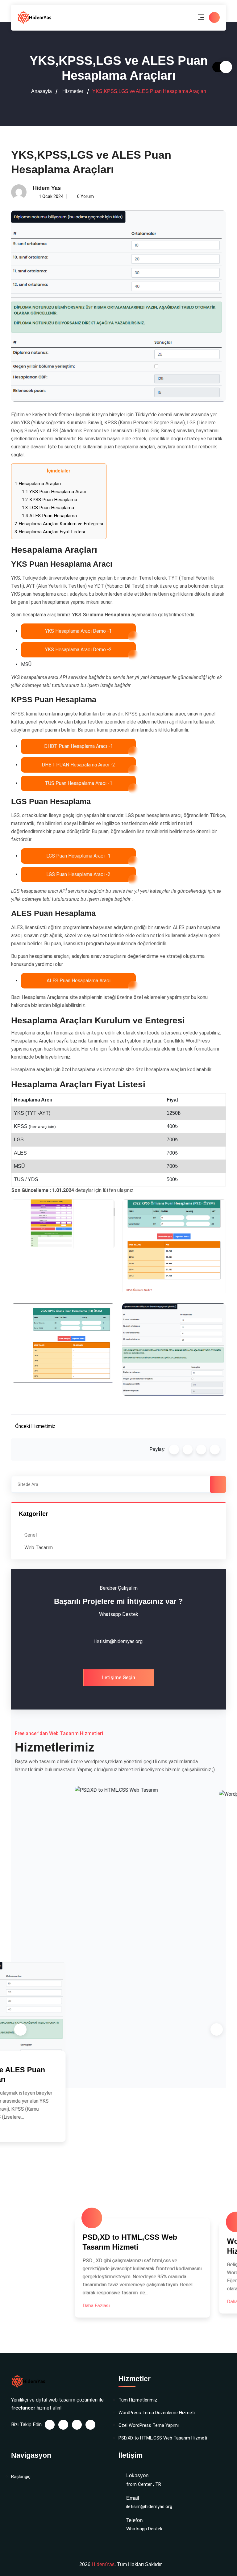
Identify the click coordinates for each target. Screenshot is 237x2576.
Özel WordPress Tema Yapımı (149, 2425)
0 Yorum (85, 196)
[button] (20, 2029)
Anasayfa (42, 91)
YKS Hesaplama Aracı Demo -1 (78, 631)
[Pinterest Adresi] (90, 2425)
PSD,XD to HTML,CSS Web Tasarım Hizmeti (163, 2438)
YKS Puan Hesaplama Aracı (54, 492)
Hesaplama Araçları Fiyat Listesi (50, 532)
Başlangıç (21, 2477)
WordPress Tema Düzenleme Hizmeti (157, 2413)
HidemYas (103, 2564)
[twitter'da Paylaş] (201, 1450)
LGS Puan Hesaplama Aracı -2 (78, 874)
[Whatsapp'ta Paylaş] (174, 1450)
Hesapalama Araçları (38, 484)
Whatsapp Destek (119, 1614)
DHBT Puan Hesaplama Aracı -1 (79, 746)
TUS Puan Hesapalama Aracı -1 (79, 783)
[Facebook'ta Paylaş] (188, 1450)
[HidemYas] (57, 18)
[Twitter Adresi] (63, 2425)
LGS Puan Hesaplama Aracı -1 (78, 856)
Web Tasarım (39, 1548)
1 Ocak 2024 (51, 196)
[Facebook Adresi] (50, 2425)
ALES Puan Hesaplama (49, 516)
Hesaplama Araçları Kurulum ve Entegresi (59, 524)
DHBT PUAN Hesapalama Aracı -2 (78, 765)
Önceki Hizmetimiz (35, 1426)
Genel (31, 1535)
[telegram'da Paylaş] (215, 1450)
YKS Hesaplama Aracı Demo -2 (78, 650)
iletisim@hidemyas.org (149, 2507)
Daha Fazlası (72, 2306)
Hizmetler (73, 91)
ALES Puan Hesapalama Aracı (79, 981)
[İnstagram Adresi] (77, 2425)
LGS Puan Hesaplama (48, 508)
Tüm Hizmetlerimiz (138, 2400)
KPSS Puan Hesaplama (49, 500)
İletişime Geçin (119, 1678)
